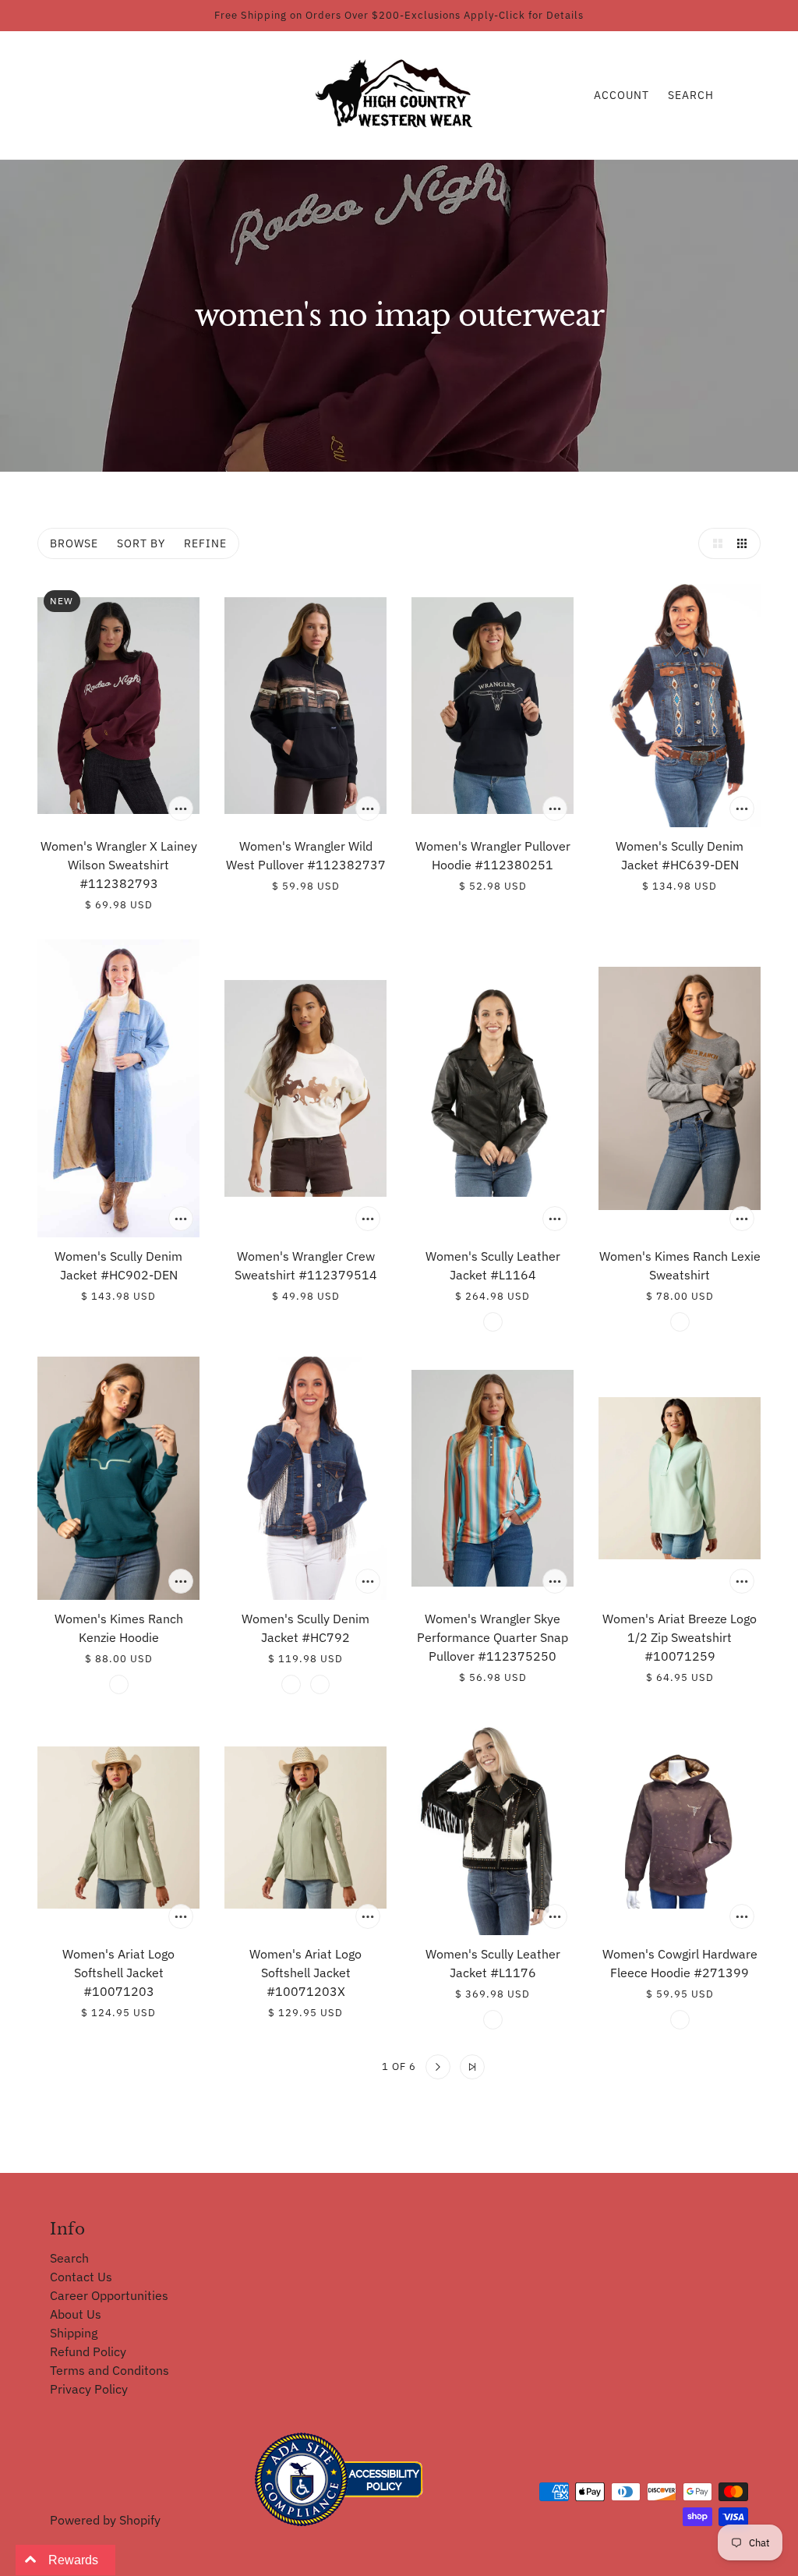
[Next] (438, 2067)
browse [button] (74, 543)
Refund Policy (88, 2351)
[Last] (472, 2067)
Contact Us (81, 2277)
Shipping (74, 2333)
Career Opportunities (109, 2295)
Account (621, 95)
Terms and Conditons (109, 2370)
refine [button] (205, 543)
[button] (714, 543)
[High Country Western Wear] (399, 94)
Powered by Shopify (105, 2520)
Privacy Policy (89, 2389)
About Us (76, 2314)
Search (691, 95)
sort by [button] (141, 543)
